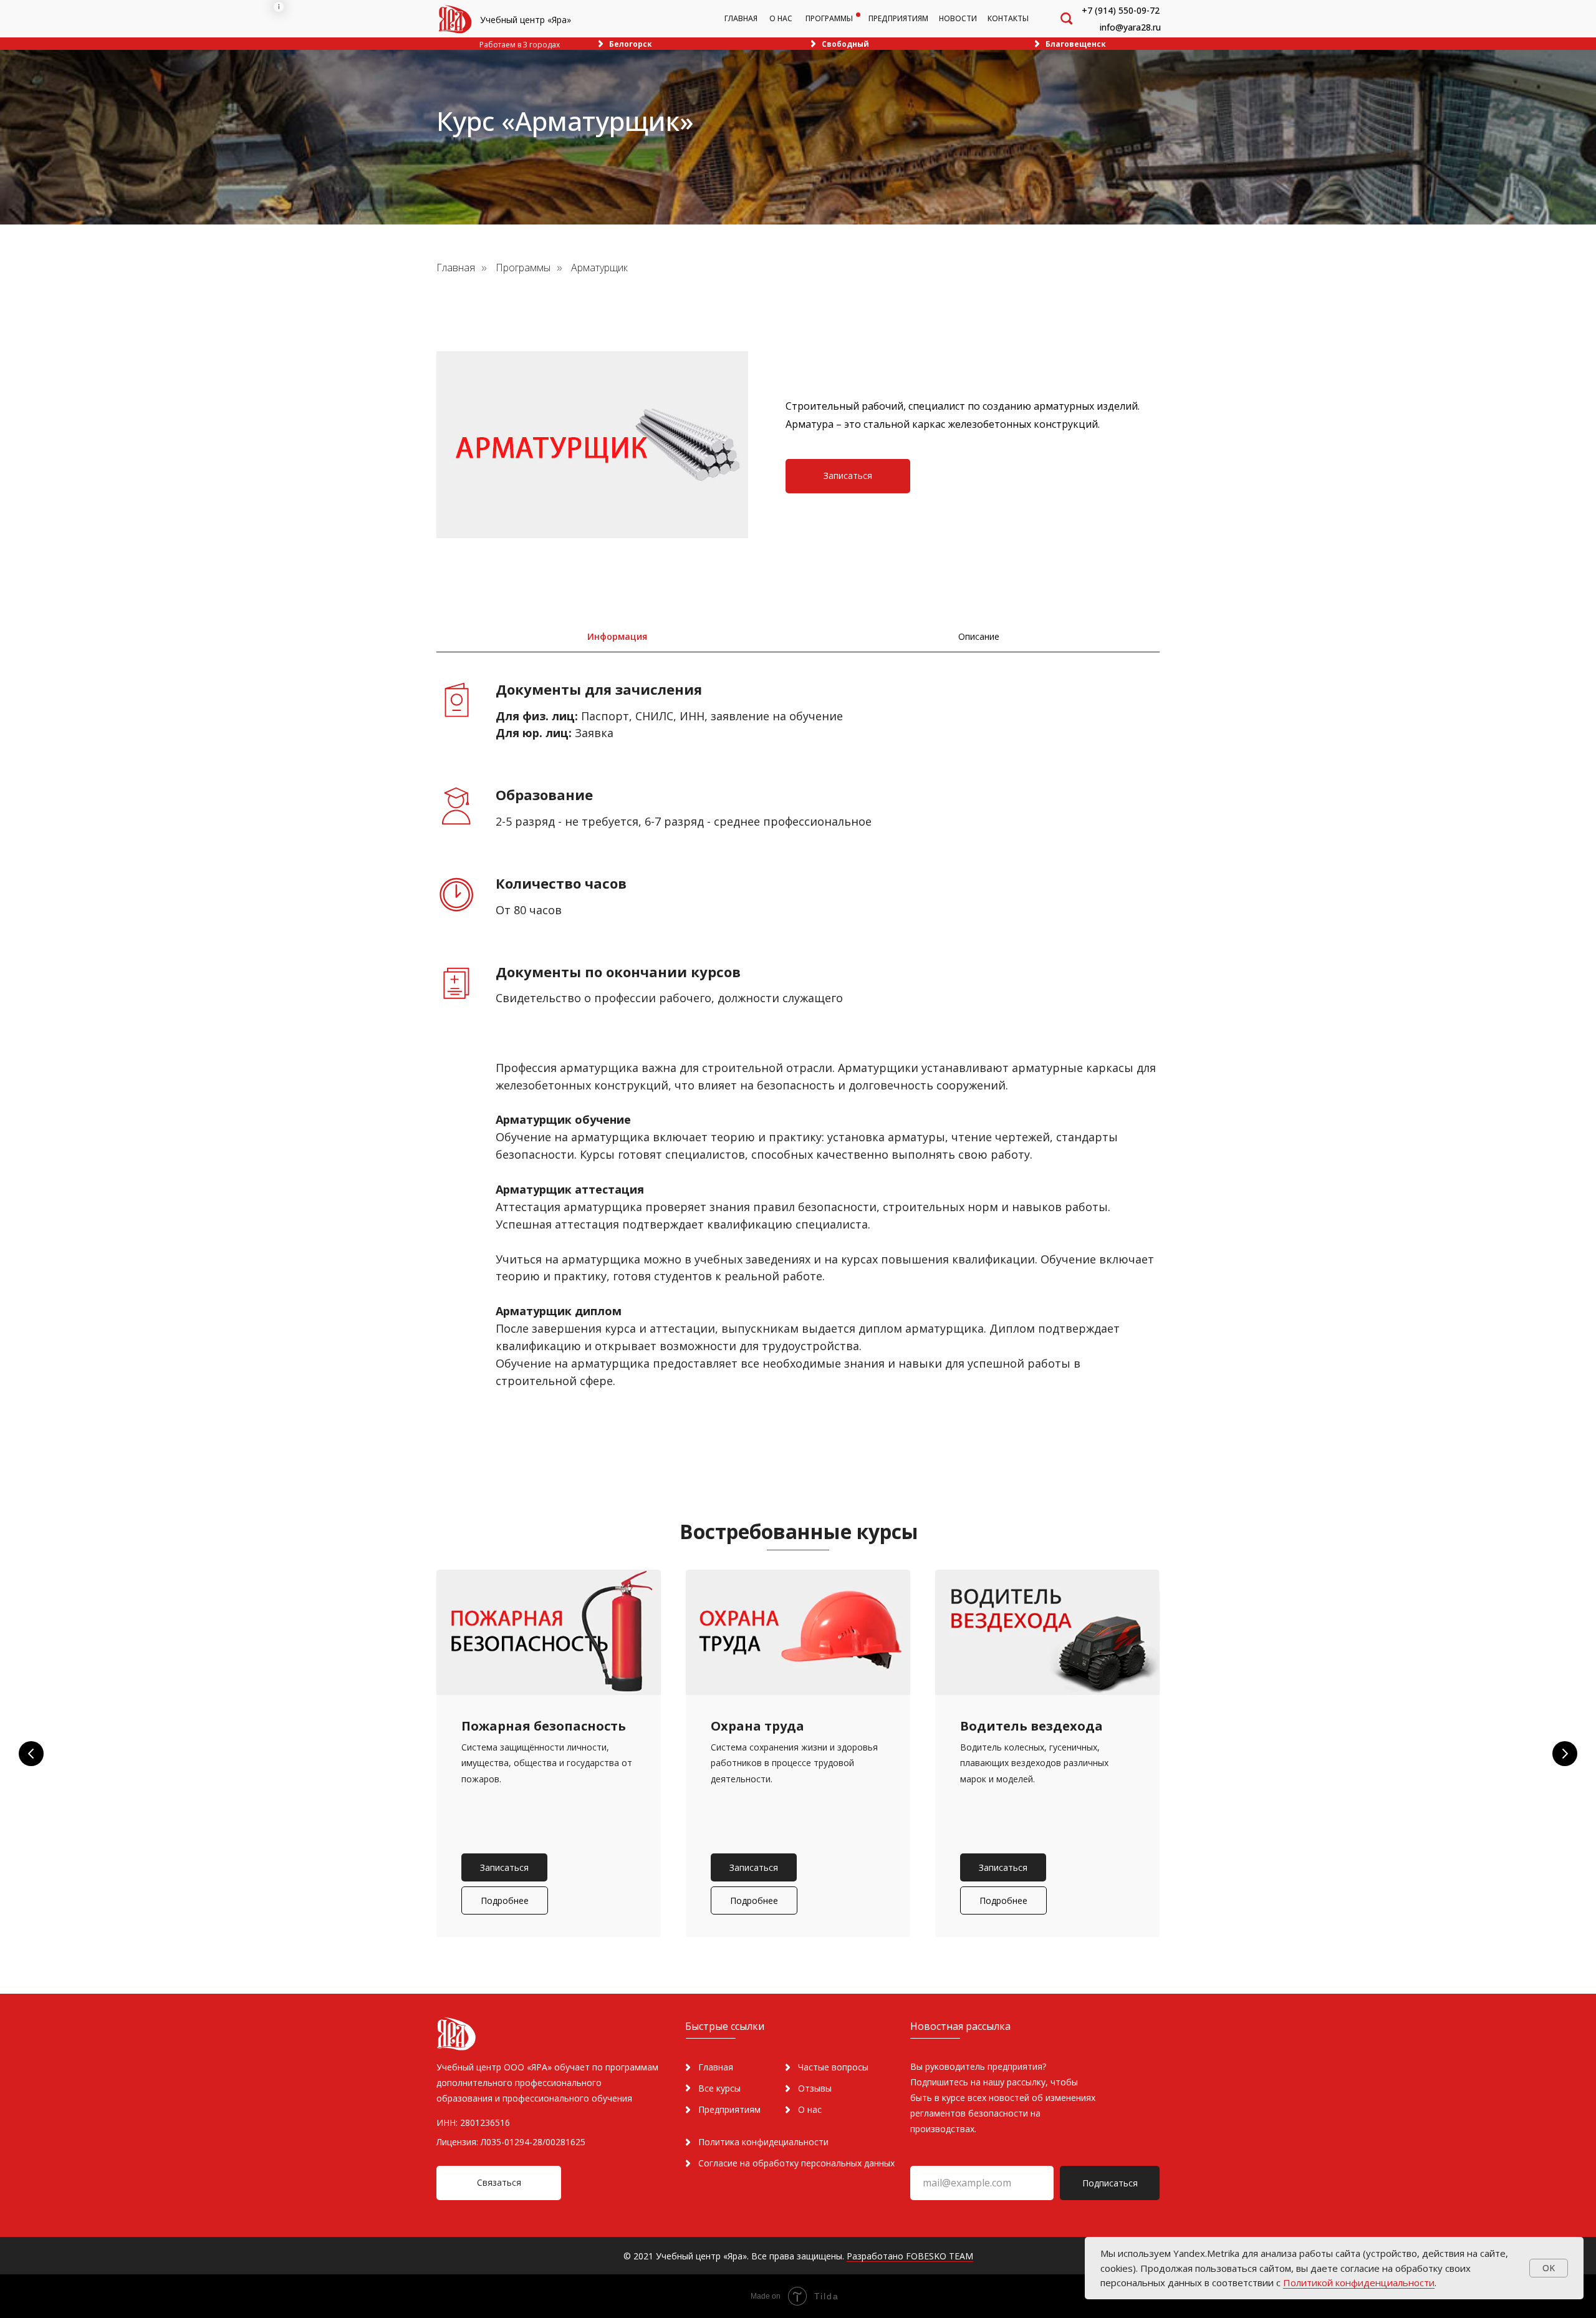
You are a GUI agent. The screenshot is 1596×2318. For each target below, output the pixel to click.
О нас (810, 2109)
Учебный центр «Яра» (526, 20)
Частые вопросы (833, 2067)
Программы (523, 268)
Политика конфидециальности (763, 2142)
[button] (848, 476)
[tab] (617, 637)
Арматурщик (599, 268)
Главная (456, 268)
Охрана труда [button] (757, 1726)
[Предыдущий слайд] (31, 1754)
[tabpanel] (798, 1063)
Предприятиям (729, 2109)
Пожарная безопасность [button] (544, 1726)
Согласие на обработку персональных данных (796, 2163)
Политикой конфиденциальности (1359, 2282)
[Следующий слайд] (1565, 1754)
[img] (455, 19)
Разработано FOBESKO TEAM (910, 2256)
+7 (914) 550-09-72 (1121, 10)
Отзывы (815, 2088)
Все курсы (719, 2088)
